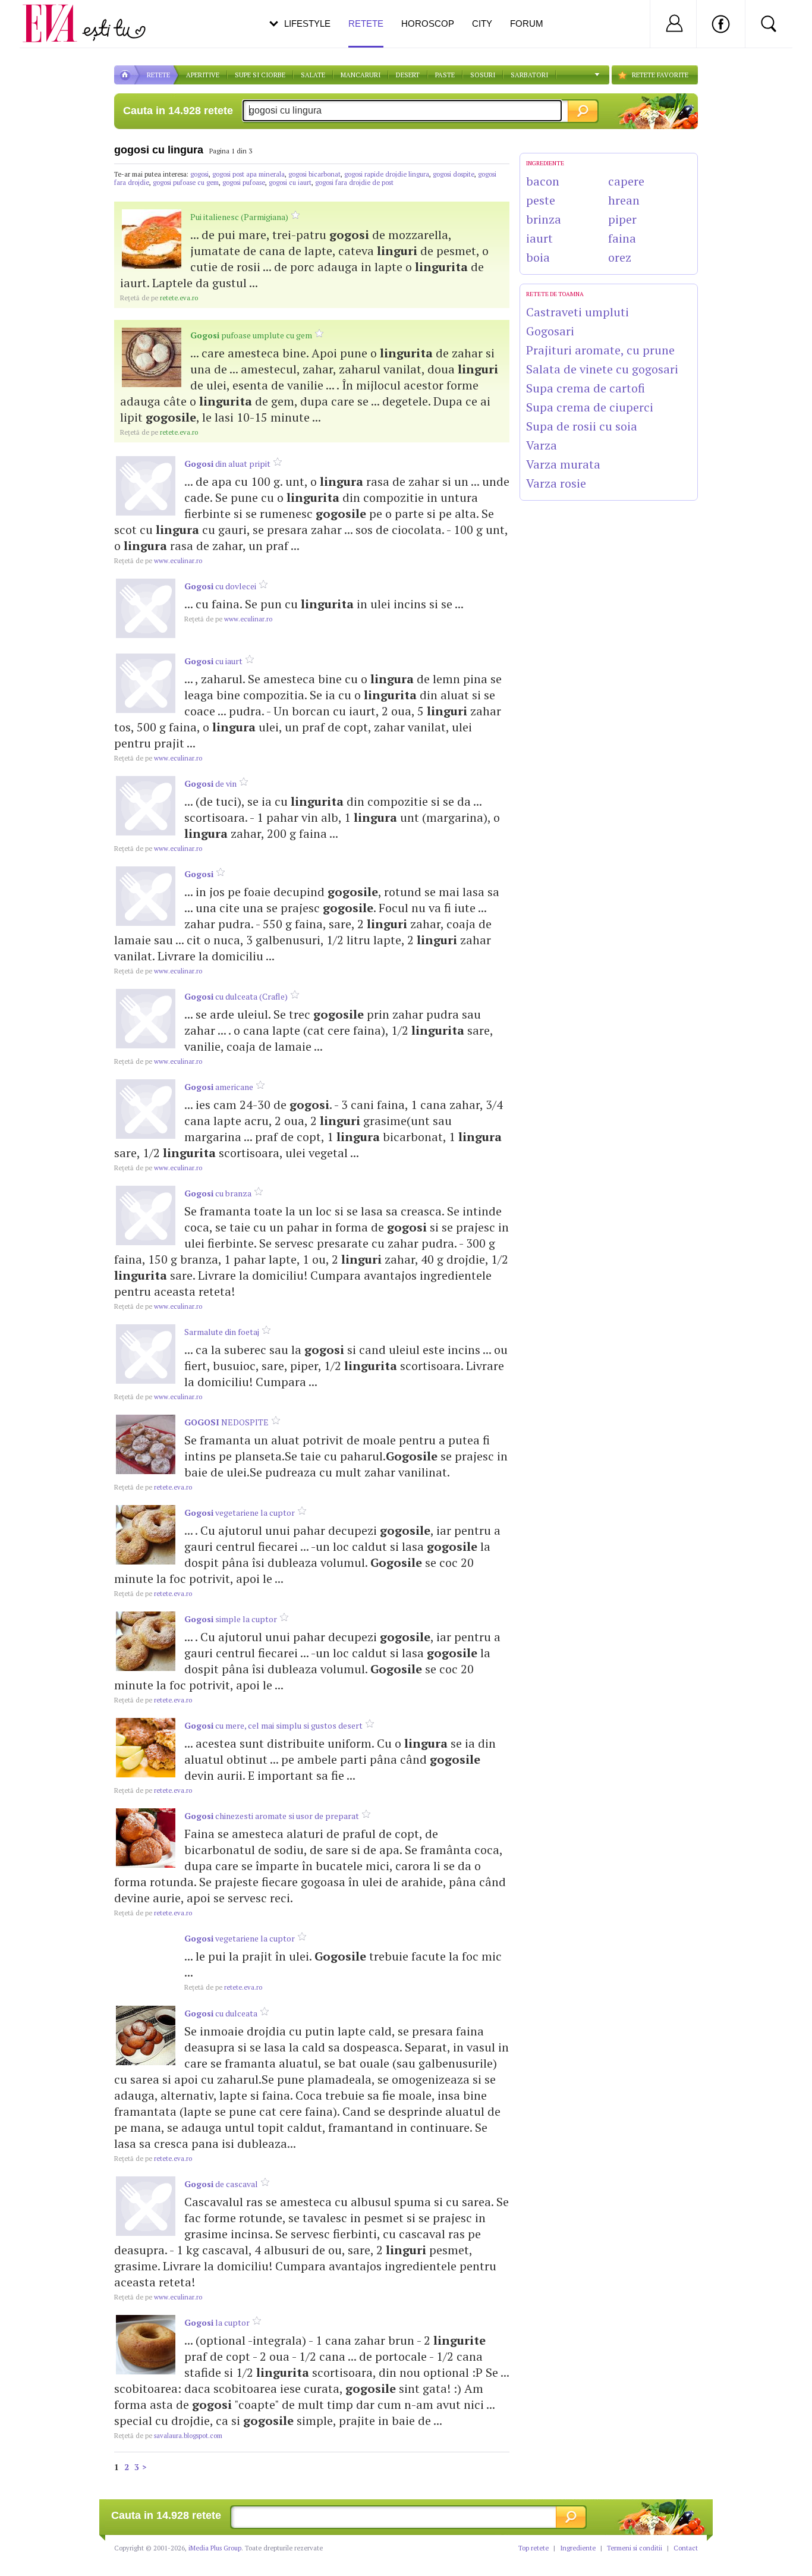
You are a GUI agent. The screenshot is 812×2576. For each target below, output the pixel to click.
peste (541, 200)
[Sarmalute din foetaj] (146, 1354)
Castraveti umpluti (577, 312)
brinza (544, 219)
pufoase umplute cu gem (251, 335)
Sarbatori (529, 75)
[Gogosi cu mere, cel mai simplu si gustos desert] (146, 1748)
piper (622, 219)
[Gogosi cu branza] (146, 1215)
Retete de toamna (555, 294)
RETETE (158, 75)
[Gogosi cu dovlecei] (146, 608)
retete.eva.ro (159, 298)
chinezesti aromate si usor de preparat (272, 1816)
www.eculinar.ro (158, 561)
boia (538, 257)
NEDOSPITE (226, 1422)
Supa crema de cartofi (586, 388)
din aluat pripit (227, 464)
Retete (366, 23)
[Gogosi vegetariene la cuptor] (146, 1535)
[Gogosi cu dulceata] (146, 2035)
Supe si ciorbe (260, 75)
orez (620, 257)
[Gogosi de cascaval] (146, 2206)
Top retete (534, 2548)
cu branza (218, 1193)
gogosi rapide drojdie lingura (387, 174)
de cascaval (221, 2184)
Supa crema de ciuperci (590, 407)
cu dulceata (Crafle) (236, 996)
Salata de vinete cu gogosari (602, 369)
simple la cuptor (231, 1619)
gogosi (199, 174)
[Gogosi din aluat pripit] (146, 486)
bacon (543, 181)
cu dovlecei (220, 586)
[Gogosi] (146, 896)
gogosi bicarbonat (314, 174)
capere (626, 181)
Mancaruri (361, 75)
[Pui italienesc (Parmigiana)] (152, 239)
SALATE (313, 75)
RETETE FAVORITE (660, 75)
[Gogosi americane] (146, 1109)
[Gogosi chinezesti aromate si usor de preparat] (146, 1838)
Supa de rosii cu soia (582, 426)
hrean (624, 200)
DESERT (408, 75)
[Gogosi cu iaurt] (146, 683)
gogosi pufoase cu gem (186, 183)
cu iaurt (213, 661)
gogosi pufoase (244, 183)
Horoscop (428, 23)
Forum (527, 23)
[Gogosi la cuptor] (146, 2345)
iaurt (539, 238)
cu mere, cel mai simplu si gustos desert (273, 1725)
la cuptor (217, 2322)
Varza (542, 445)
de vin (210, 783)
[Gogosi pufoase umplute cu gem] (152, 357)
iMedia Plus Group (215, 2548)
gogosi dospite (454, 174)
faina (622, 238)
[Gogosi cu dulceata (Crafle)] (146, 1019)
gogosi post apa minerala (248, 174)
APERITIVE (203, 75)
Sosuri (483, 75)
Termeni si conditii (635, 2548)
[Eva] (57, 14)
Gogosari (550, 331)
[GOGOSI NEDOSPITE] (146, 1444)
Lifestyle (307, 23)
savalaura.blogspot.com (168, 2436)
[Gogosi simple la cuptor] (146, 1641)
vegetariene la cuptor (240, 1512)
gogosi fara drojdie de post (354, 183)
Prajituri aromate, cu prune (600, 350)
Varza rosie (556, 483)
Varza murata (563, 464)
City (482, 23)
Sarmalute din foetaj (222, 1332)
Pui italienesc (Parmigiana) (239, 217)
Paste (445, 75)
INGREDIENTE (545, 163)
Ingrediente (578, 2548)
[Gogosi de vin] (146, 806)
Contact (686, 2548)
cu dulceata (221, 2013)
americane (219, 1087)
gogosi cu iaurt (290, 183)
